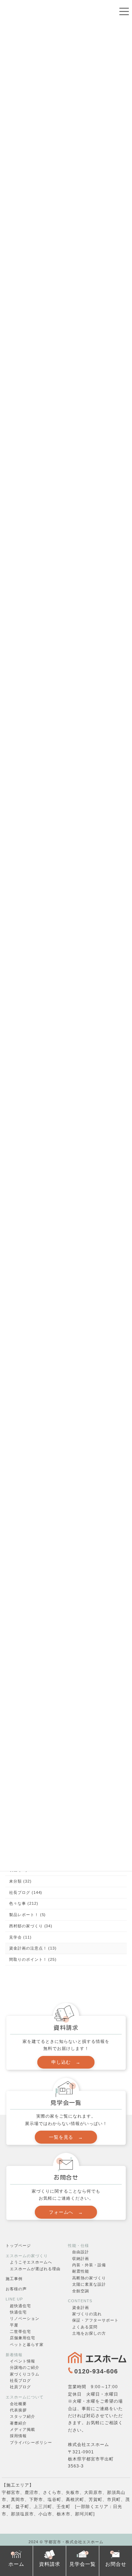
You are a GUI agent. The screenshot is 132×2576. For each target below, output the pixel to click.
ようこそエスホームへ (31, 2262)
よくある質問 (85, 2327)
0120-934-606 (96, 2371)
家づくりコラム (25, 2374)
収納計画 (81, 2258)
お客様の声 (16, 2289)
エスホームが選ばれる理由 (35, 2268)
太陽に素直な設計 (89, 2284)
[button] (66, 2062)
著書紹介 (18, 2423)
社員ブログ (20, 2387)
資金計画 (81, 2307)
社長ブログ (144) (26, 1892)
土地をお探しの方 (89, 2333)
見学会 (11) (20, 1937)
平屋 (14, 2325)
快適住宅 (18, 2312)
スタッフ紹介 (23, 2416)
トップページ (18, 2245)
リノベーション (25, 2318)
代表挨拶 (18, 2410)
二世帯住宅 (20, 2331)
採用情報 (18, 2436)
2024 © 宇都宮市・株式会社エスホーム (66, 2542)
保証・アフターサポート (95, 2320)
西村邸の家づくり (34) (31, 1926)
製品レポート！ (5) (27, 1915)
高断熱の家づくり (89, 2278)
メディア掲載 (23, 2429)
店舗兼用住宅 (23, 2338)
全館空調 (81, 2291)
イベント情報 (23, 2361)
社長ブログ (20, 2380)
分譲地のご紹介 (25, 2367)
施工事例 (14, 2279)
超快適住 (18, 2305)
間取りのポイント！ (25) (33, 1959)
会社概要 (18, 2403)
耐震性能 (81, 2271)
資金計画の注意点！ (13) (33, 1948)
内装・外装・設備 (89, 2265)
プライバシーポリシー (31, 2442)
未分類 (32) (20, 1881)
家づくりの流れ (87, 2314)
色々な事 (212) (24, 1904)
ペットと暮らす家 (27, 2344)
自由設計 (81, 2252)
